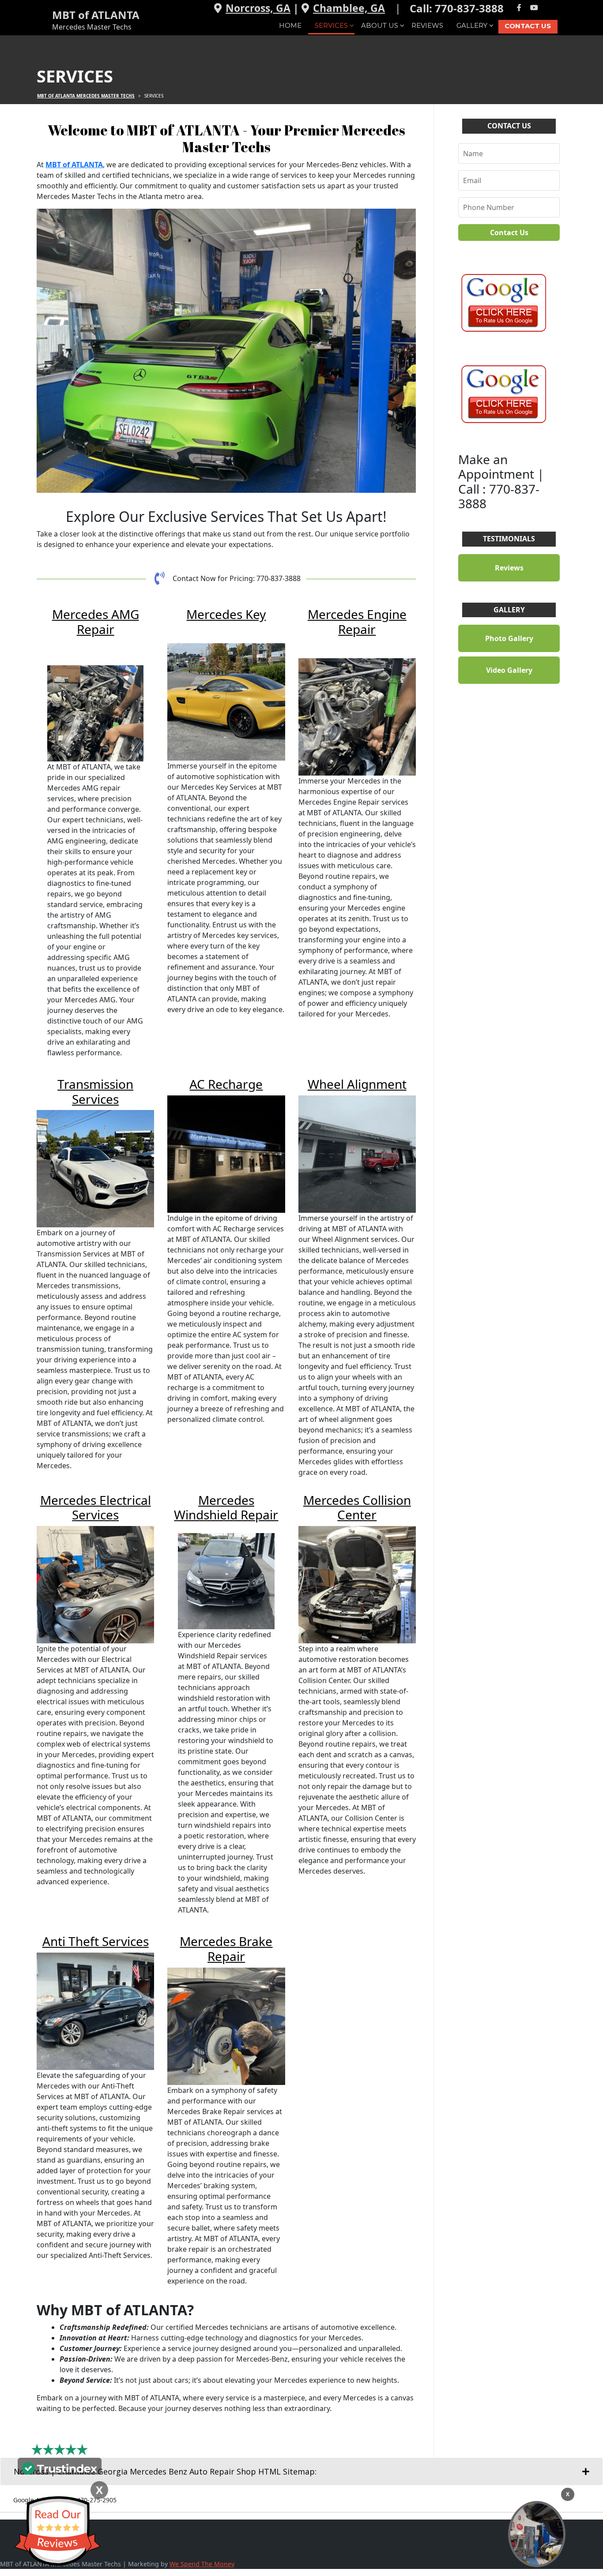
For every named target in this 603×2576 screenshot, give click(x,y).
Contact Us (528, 26)
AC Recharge (226, 1084)
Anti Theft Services (96, 1941)
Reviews (427, 25)
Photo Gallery (509, 638)
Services (331, 25)
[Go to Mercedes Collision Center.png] (357, 1585)
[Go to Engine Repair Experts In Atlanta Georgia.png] (357, 717)
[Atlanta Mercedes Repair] (537, 2534)
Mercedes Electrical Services (96, 1507)
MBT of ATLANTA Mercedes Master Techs (86, 96)
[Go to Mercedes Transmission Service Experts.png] (95, 1169)
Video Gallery (509, 670)
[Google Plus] (549, 8)
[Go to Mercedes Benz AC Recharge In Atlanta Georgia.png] (226, 1154)
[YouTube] (534, 8)
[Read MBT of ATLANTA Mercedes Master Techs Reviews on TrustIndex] (60, 2467)
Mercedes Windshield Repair (226, 1507)
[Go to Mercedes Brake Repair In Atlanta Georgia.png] (226, 2026)
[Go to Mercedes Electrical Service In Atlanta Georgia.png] (95, 1585)
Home (290, 25)
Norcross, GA (258, 8)
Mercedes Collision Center (357, 1507)
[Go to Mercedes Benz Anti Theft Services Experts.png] (95, 2011)
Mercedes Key (226, 614)
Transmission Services (95, 1091)
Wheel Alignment (357, 1084)
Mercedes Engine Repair (357, 622)
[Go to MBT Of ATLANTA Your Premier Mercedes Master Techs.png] (226, 351)
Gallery (472, 25)
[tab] (301, 2471)
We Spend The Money (202, 2564)
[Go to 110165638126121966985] (502, 394)
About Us (380, 25)
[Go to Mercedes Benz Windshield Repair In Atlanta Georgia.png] (226, 1581)
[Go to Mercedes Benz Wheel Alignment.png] (357, 1154)
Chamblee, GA (349, 8)
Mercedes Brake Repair (226, 1949)
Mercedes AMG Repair (96, 622)
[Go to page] (502, 302)
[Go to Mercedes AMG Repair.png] (95, 713)
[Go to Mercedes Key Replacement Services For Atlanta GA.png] (226, 702)
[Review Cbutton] (57, 2531)
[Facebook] (519, 8)
